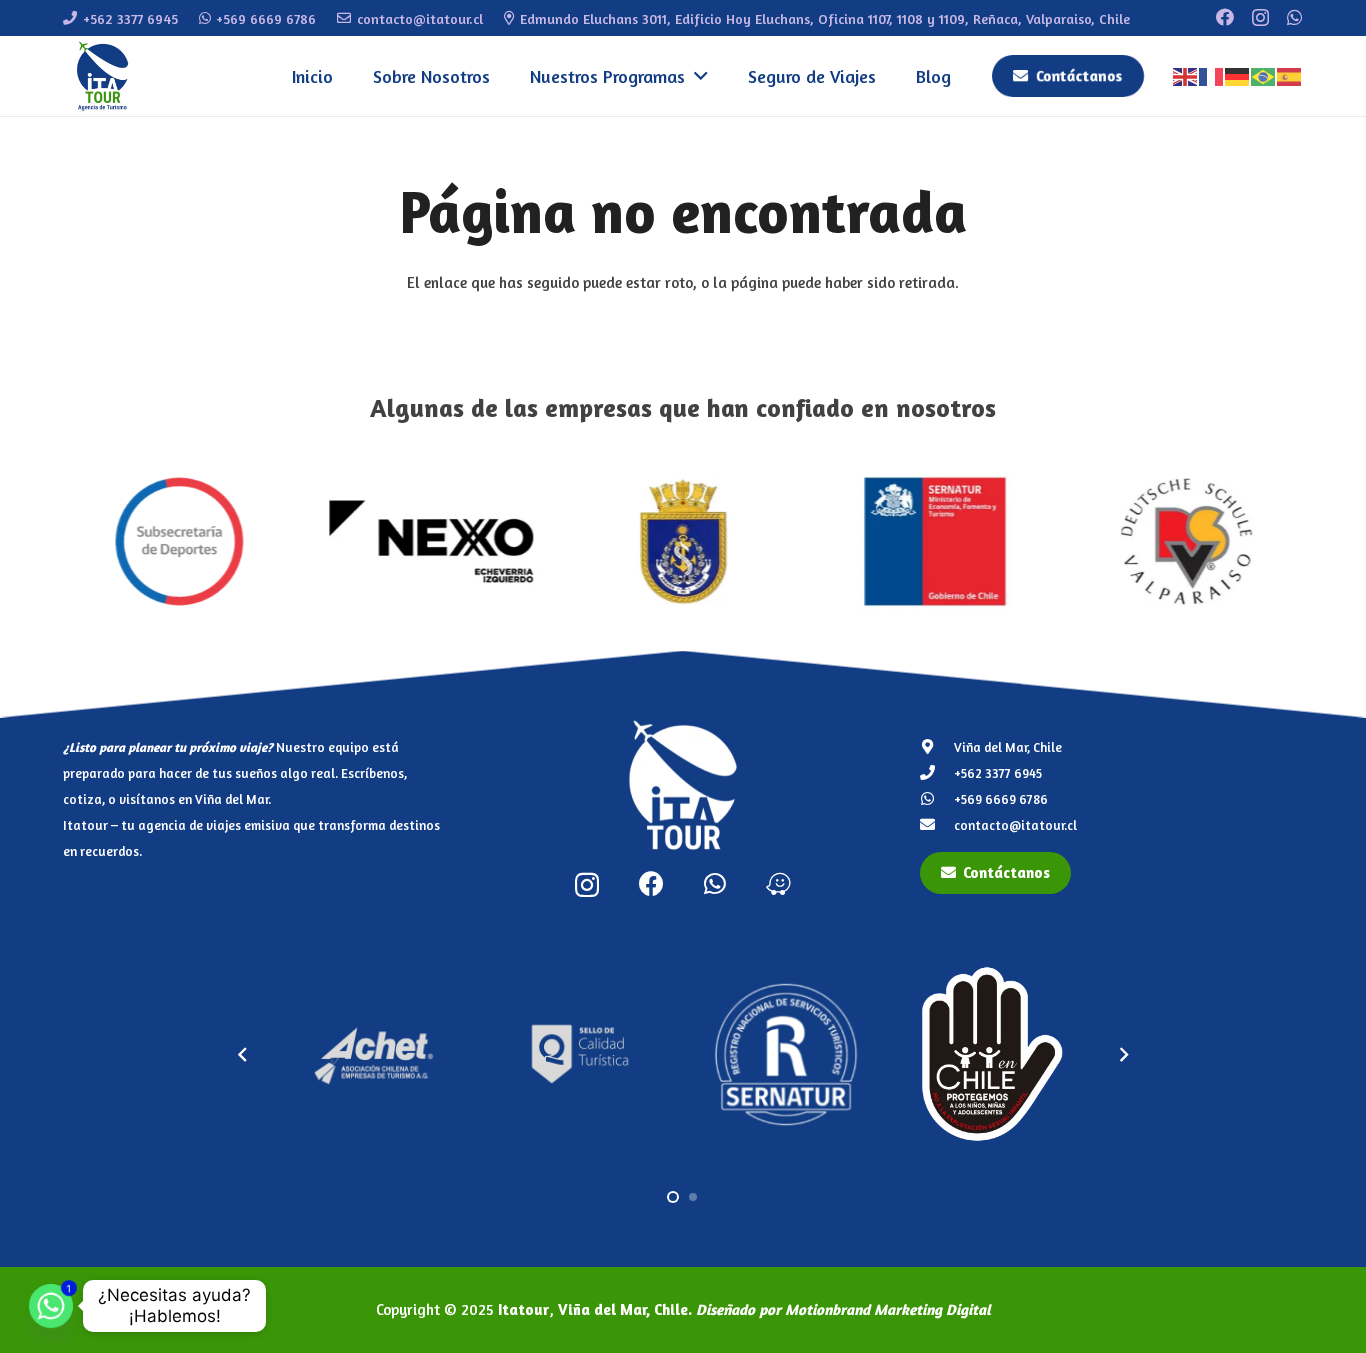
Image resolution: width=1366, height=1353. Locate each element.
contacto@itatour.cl (1015, 825)
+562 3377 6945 (998, 773)
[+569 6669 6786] (937, 798)
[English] (1186, 75)
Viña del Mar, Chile (1008, 747)
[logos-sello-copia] (419, 1054)
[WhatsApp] (1295, 17)
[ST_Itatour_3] (1039, 1054)
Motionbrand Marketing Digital (888, 1309)
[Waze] (778, 883)
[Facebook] (1225, 17)
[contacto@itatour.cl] (937, 824)
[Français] (1212, 75)
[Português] (1264, 75)
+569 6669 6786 (1001, 799)
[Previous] (243, 1054)
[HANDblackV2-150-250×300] (832, 1054)
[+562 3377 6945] (937, 772)
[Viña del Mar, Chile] (937, 746)
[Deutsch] (1238, 75)
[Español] (1290, 75)
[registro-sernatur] (625, 1054)
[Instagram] (1260, 18)
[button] (696, 76)
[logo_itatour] (103, 76)
